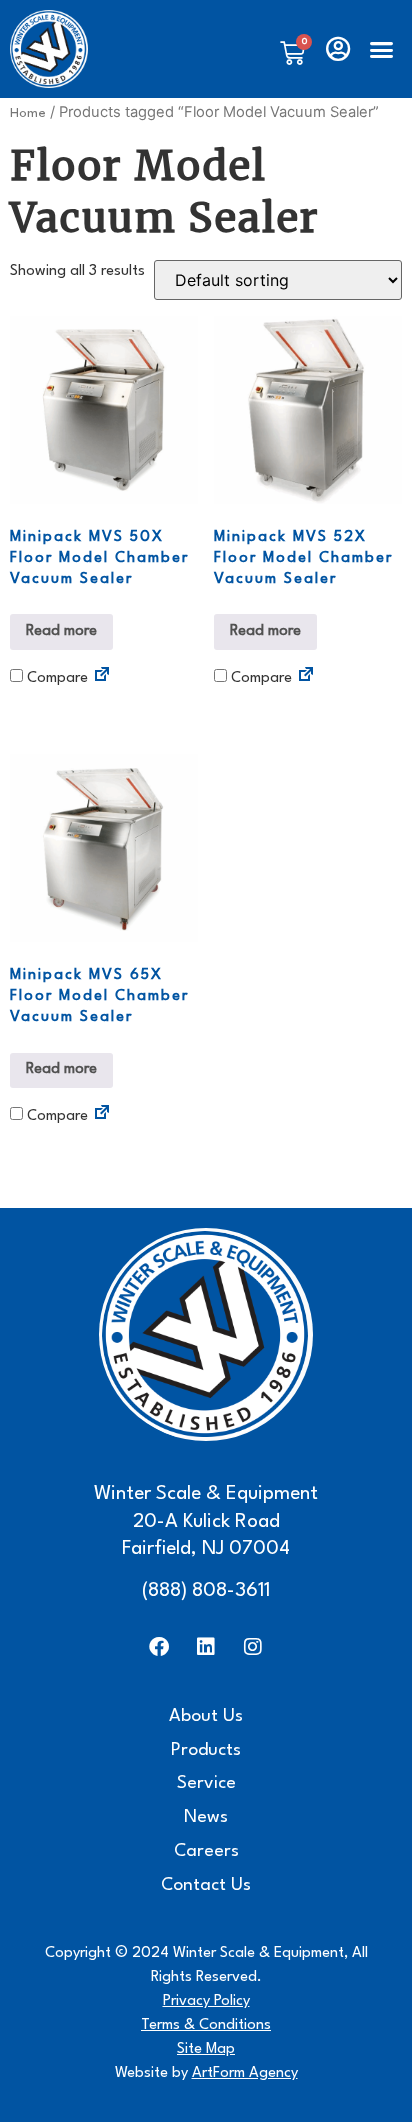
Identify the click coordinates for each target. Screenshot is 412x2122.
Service (206, 1783)
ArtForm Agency (245, 2073)
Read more (61, 631)
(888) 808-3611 (206, 1591)
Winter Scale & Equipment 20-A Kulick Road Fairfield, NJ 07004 (206, 1521)
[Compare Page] (102, 677)
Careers (206, 1851)
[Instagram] (253, 1647)
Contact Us (206, 1885)
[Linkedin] (206, 1647)
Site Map (206, 2049)
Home (28, 113)
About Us (206, 1716)
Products (206, 1750)
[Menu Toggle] (381, 49)
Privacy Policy (206, 2001)
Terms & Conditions (206, 2025)
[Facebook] (159, 1647)
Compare (55, 678)
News (206, 1817)
